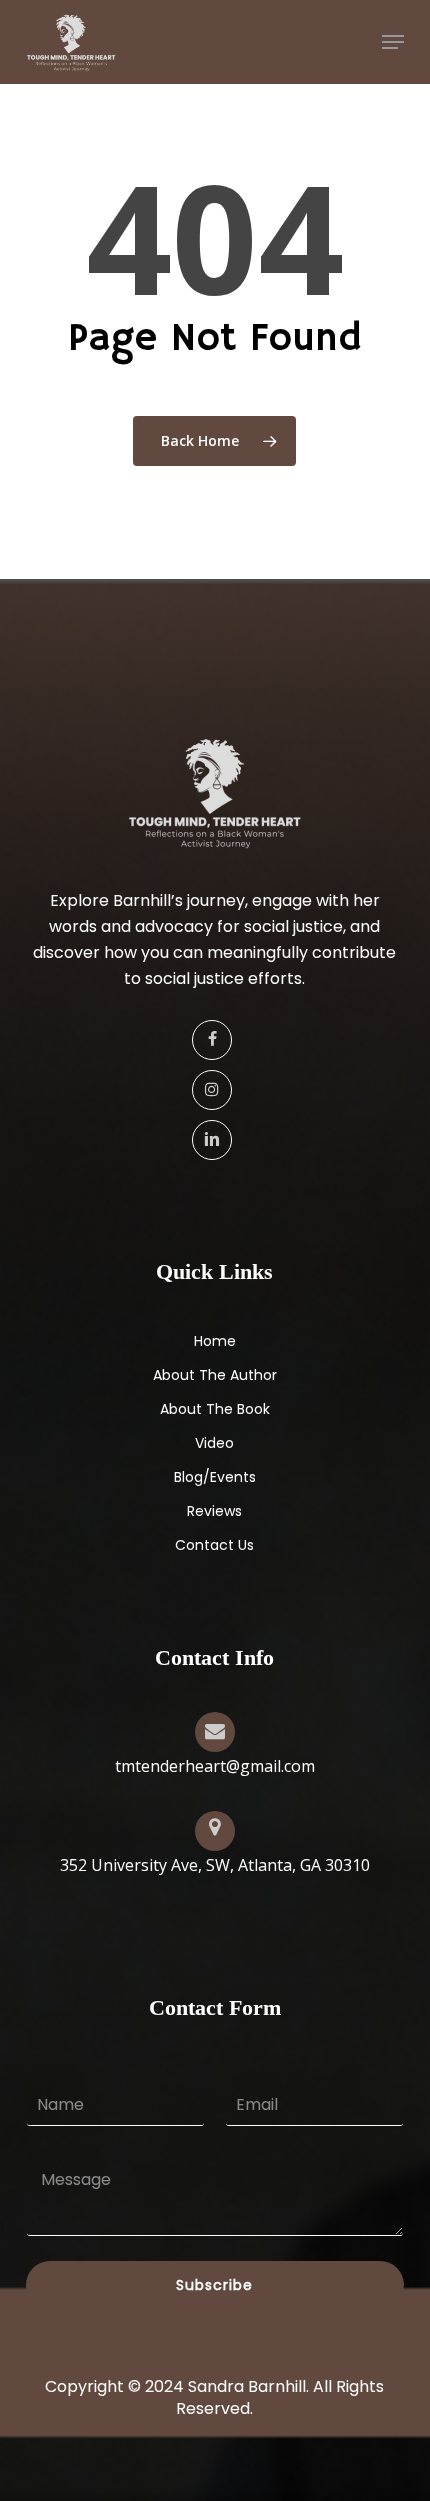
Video (214, 1443)
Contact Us (214, 1545)
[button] (393, 42)
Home (215, 1341)
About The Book (215, 1409)
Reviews (214, 1511)
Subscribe (214, 2285)
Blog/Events (215, 1477)
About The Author (215, 1375)
